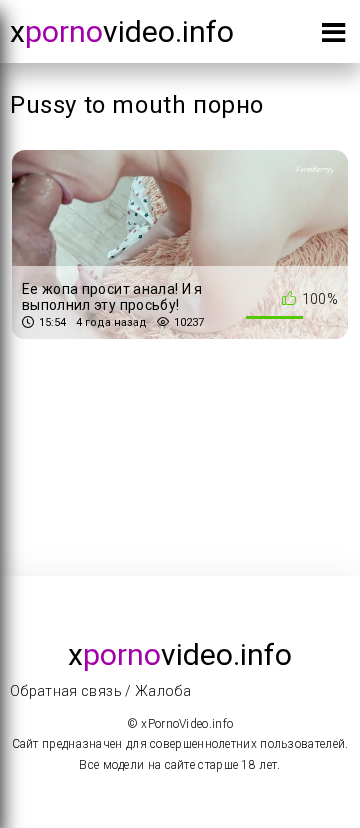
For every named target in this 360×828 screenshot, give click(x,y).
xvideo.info (122, 31)
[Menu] (333, 36)
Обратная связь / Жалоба (100, 691)
